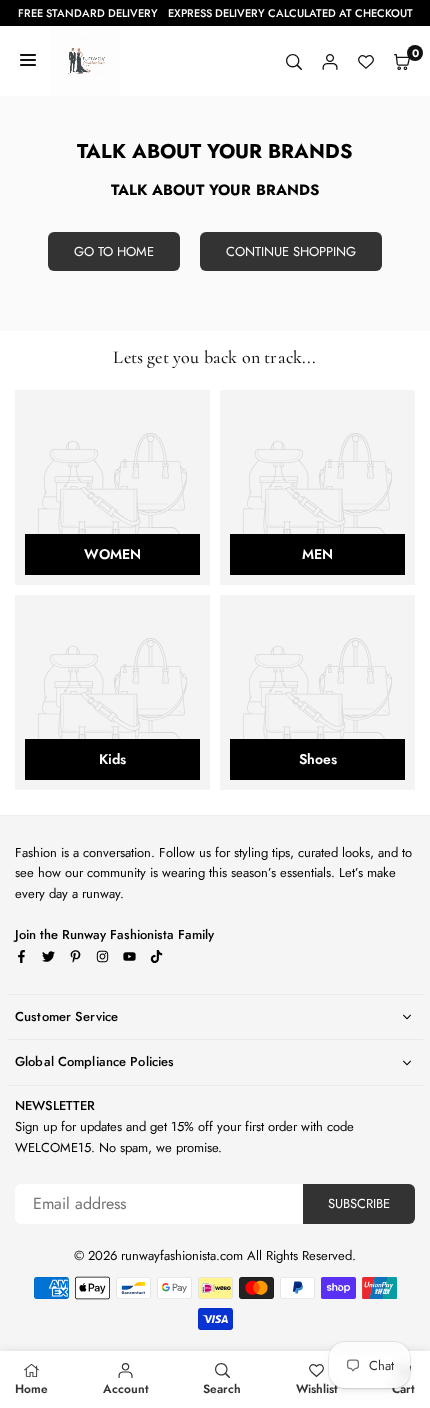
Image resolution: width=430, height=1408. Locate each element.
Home (31, 1389)
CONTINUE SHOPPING (291, 251)
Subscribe (359, 1203)
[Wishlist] (366, 61)
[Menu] (28, 61)
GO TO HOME (114, 251)
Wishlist (317, 1389)
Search (222, 1389)
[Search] (294, 61)
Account (126, 1389)
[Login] (330, 61)
